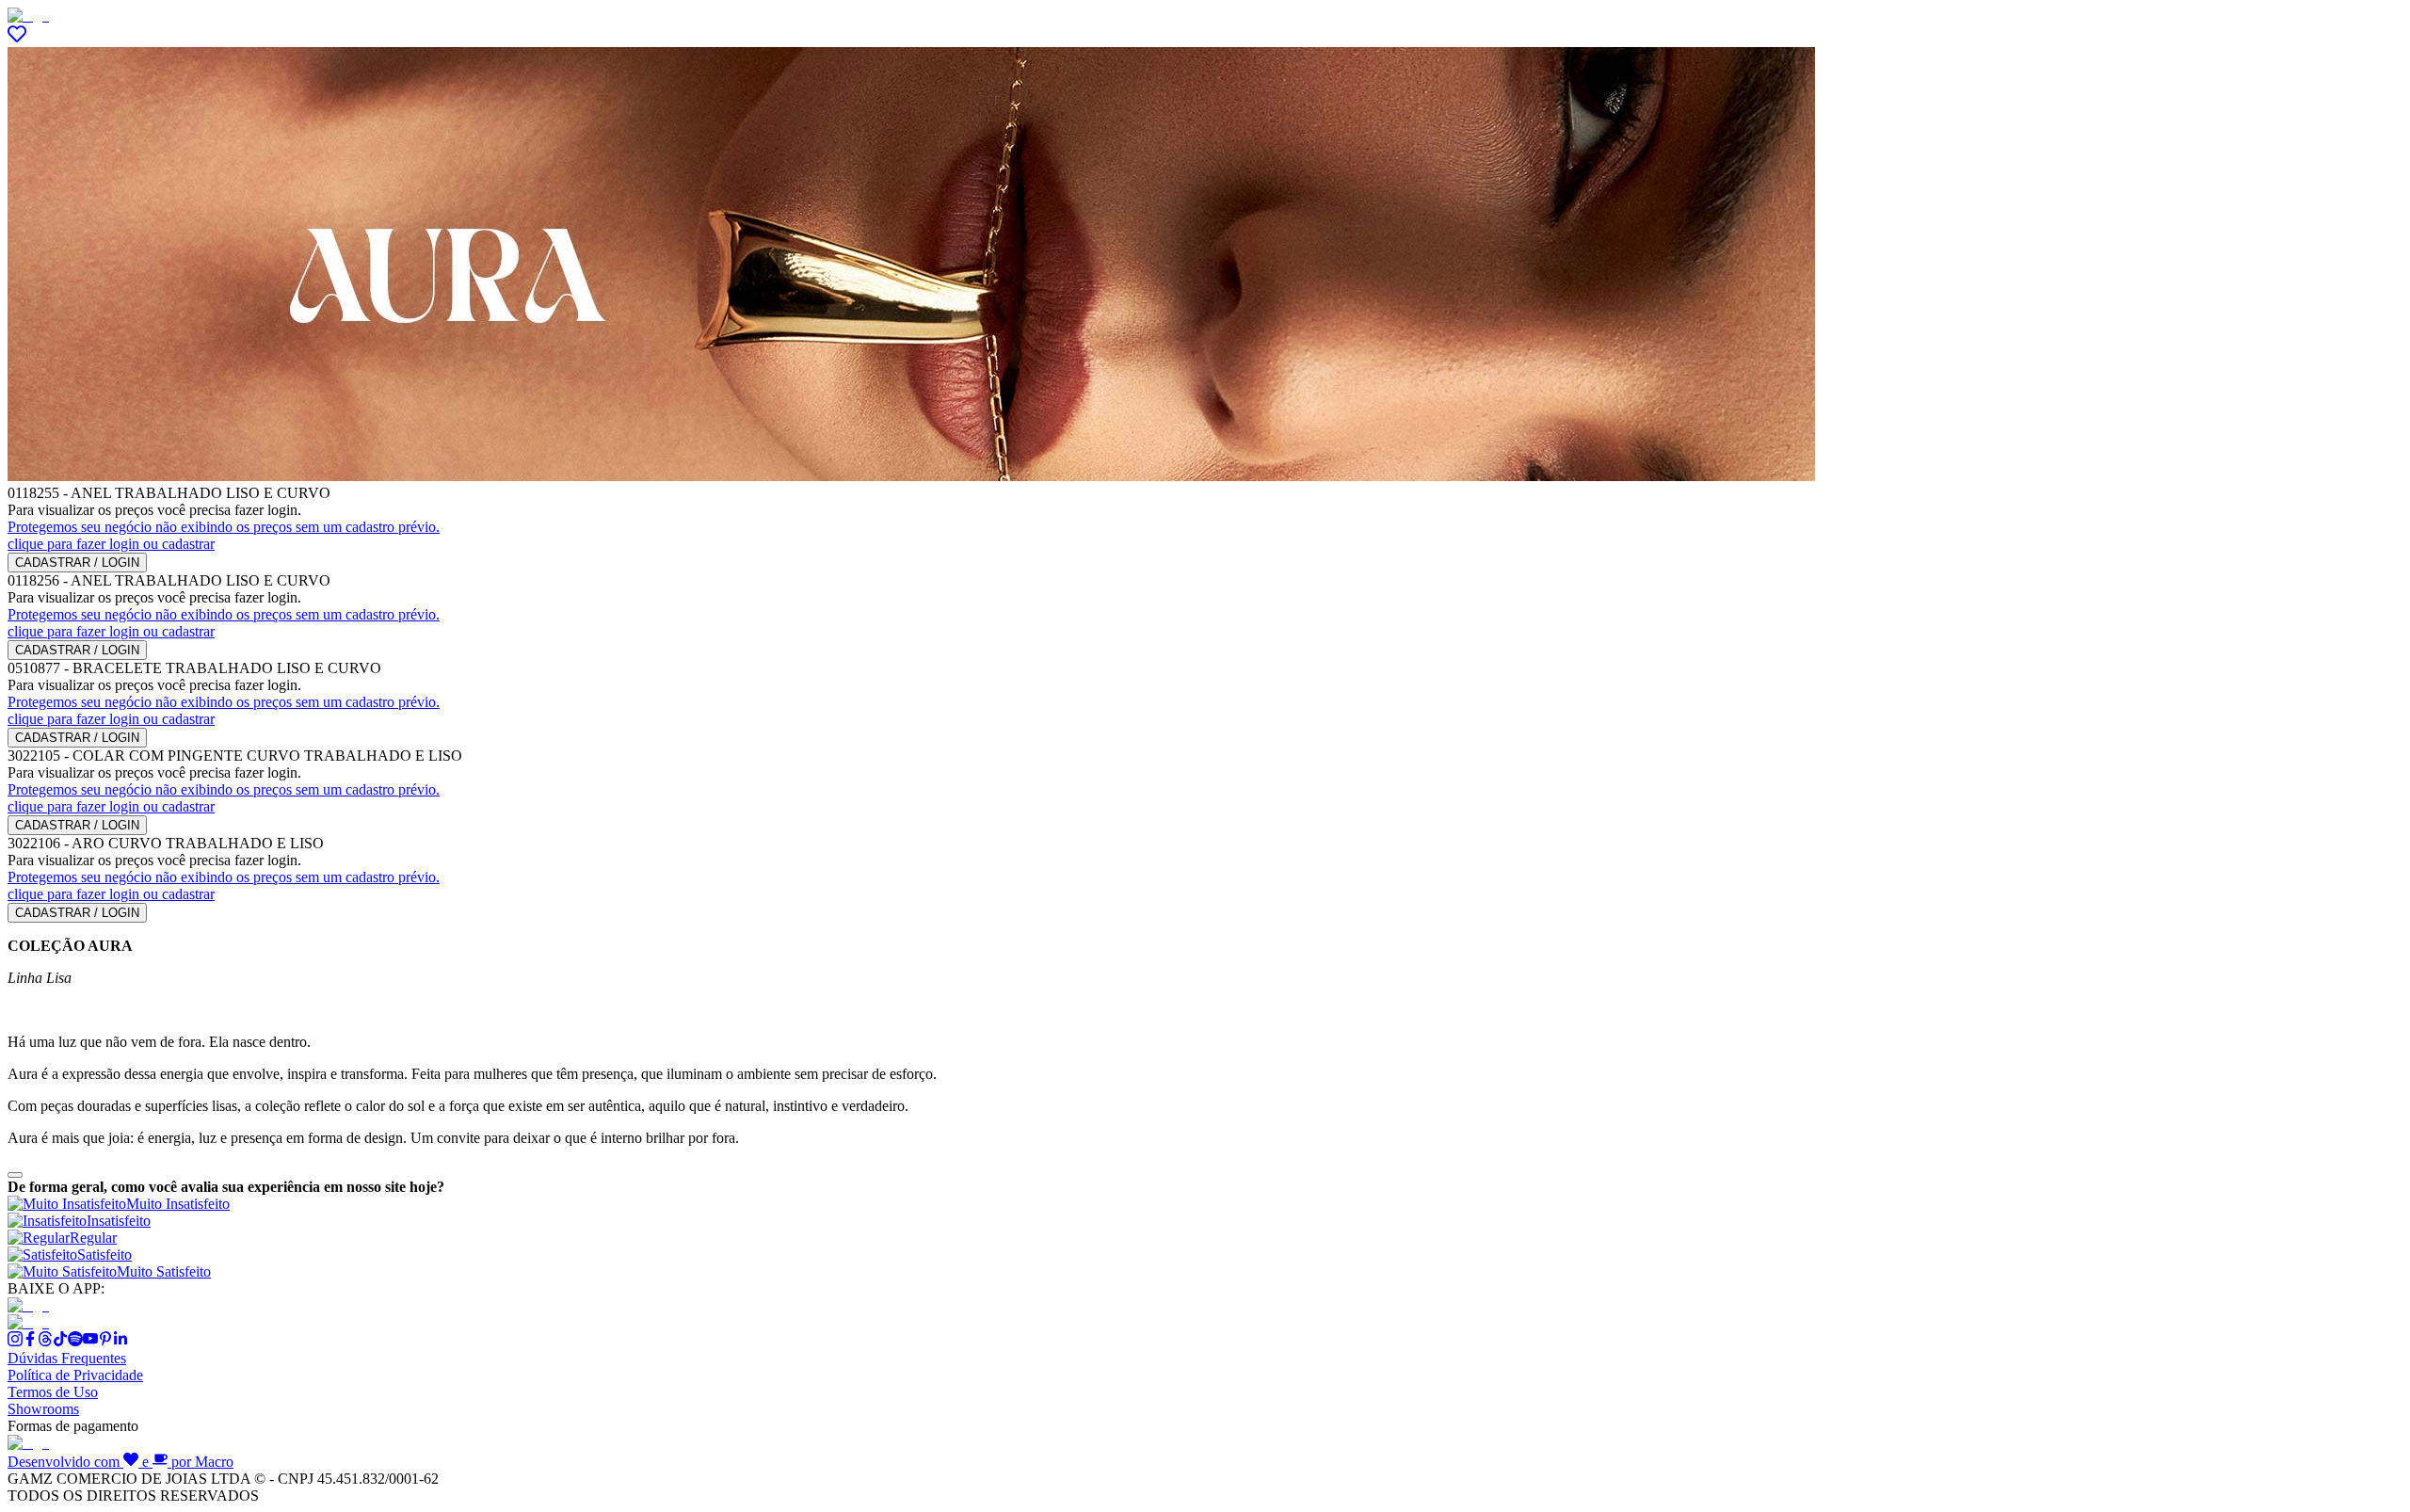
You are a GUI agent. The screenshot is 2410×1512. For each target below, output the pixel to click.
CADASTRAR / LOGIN (77, 563)
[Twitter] (45, 1341)
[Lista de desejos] (17, 38)
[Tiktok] (60, 1341)
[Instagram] (15, 1341)
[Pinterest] (105, 1341)
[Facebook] (30, 1341)
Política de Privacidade (75, 1375)
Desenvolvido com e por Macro (120, 1462)
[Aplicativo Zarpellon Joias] (28, 1305)
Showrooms (43, 1409)
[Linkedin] (120, 1341)
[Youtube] (90, 1341)
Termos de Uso (53, 1392)
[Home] (28, 16)
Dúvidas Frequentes (67, 1358)
